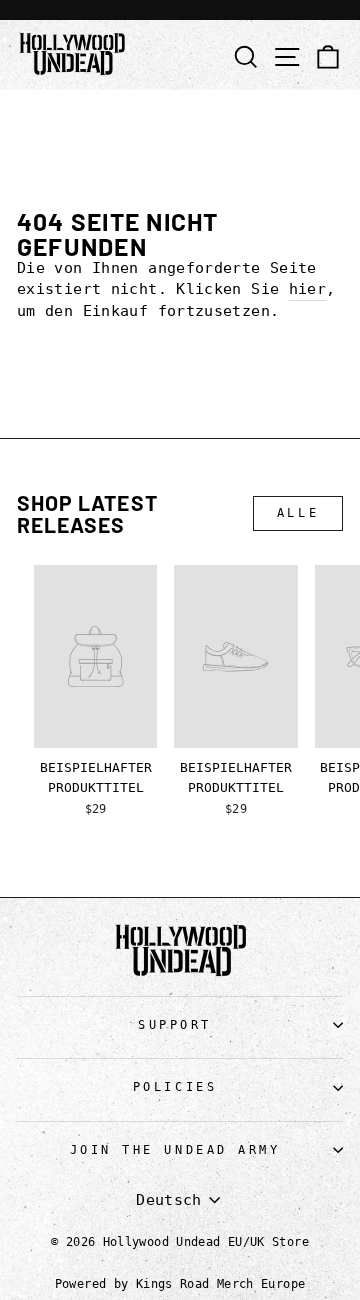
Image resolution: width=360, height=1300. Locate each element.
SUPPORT (175, 1025)
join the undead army (175, 1150)
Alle (298, 513)
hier (307, 288)
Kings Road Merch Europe (220, 1284)
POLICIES (175, 1087)
